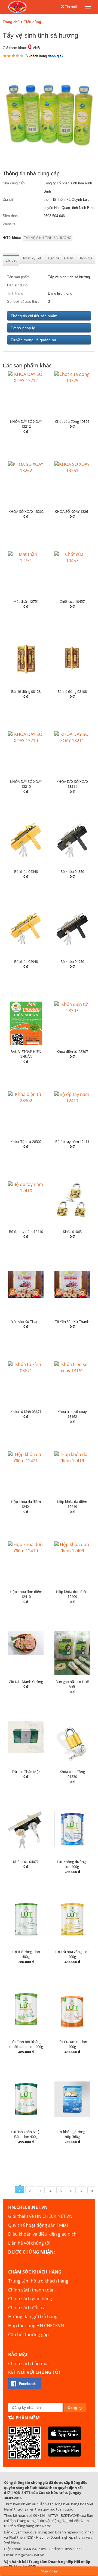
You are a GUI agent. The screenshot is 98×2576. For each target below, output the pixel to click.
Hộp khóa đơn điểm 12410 (26, 1594)
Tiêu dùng (33, 22)
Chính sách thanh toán (31, 2290)
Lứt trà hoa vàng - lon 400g (72, 1954)
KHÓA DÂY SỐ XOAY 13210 (26, 784)
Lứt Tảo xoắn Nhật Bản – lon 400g (26, 2134)
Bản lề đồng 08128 (26, 691)
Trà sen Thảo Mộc (26, 1772)
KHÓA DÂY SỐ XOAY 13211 (72, 784)
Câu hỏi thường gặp (28, 2335)
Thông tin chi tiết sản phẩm (34, 316)
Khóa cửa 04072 (26, 1862)
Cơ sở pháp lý (23, 328)
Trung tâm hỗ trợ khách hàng (38, 2281)
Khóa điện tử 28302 (26, 1142)
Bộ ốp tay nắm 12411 (72, 1142)
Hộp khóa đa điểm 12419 (72, 1504)
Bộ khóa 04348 (26, 871)
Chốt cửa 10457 (72, 601)
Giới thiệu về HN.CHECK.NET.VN (40, 2216)
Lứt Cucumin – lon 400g (72, 2044)
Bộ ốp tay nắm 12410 (26, 1232)
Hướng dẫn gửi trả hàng (33, 2317)
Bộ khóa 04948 (26, 961)
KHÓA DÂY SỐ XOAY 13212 (26, 424)
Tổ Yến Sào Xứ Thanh (72, 1322)
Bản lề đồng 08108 (72, 691)
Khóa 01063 (72, 1232)
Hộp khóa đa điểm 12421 (26, 1504)
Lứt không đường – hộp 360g (72, 2134)
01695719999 (73, 2549)
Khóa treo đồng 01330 (72, 1774)
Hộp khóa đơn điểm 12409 (72, 1594)
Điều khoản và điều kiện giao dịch (42, 2234)
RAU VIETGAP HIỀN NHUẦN (26, 1054)
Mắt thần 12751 (26, 601)
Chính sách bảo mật (29, 2364)
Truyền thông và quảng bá (33, 340)
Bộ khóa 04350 (72, 871)
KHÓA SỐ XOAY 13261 (72, 511)
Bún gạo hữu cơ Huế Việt (72, 1684)
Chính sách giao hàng (30, 2299)
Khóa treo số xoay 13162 (72, 1414)
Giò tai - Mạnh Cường (26, 1682)
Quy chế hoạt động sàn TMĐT (38, 2225)
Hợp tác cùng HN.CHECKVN (36, 2326)
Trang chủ (11, 22)
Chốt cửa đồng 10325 (72, 421)
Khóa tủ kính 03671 (26, 1412)
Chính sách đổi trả (27, 2308)
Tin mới (71, 7)
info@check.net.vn (29, 2555)
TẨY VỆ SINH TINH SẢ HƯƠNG (48, 238)
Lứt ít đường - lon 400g (26, 1954)
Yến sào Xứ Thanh (26, 1322)
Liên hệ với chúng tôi (29, 2243)
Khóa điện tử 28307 (72, 1052)
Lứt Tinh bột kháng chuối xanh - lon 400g (26, 2044)
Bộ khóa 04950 (72, 961)
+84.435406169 (34, 2549)
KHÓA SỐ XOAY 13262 (26, 511)
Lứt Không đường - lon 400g (72, 1864)
